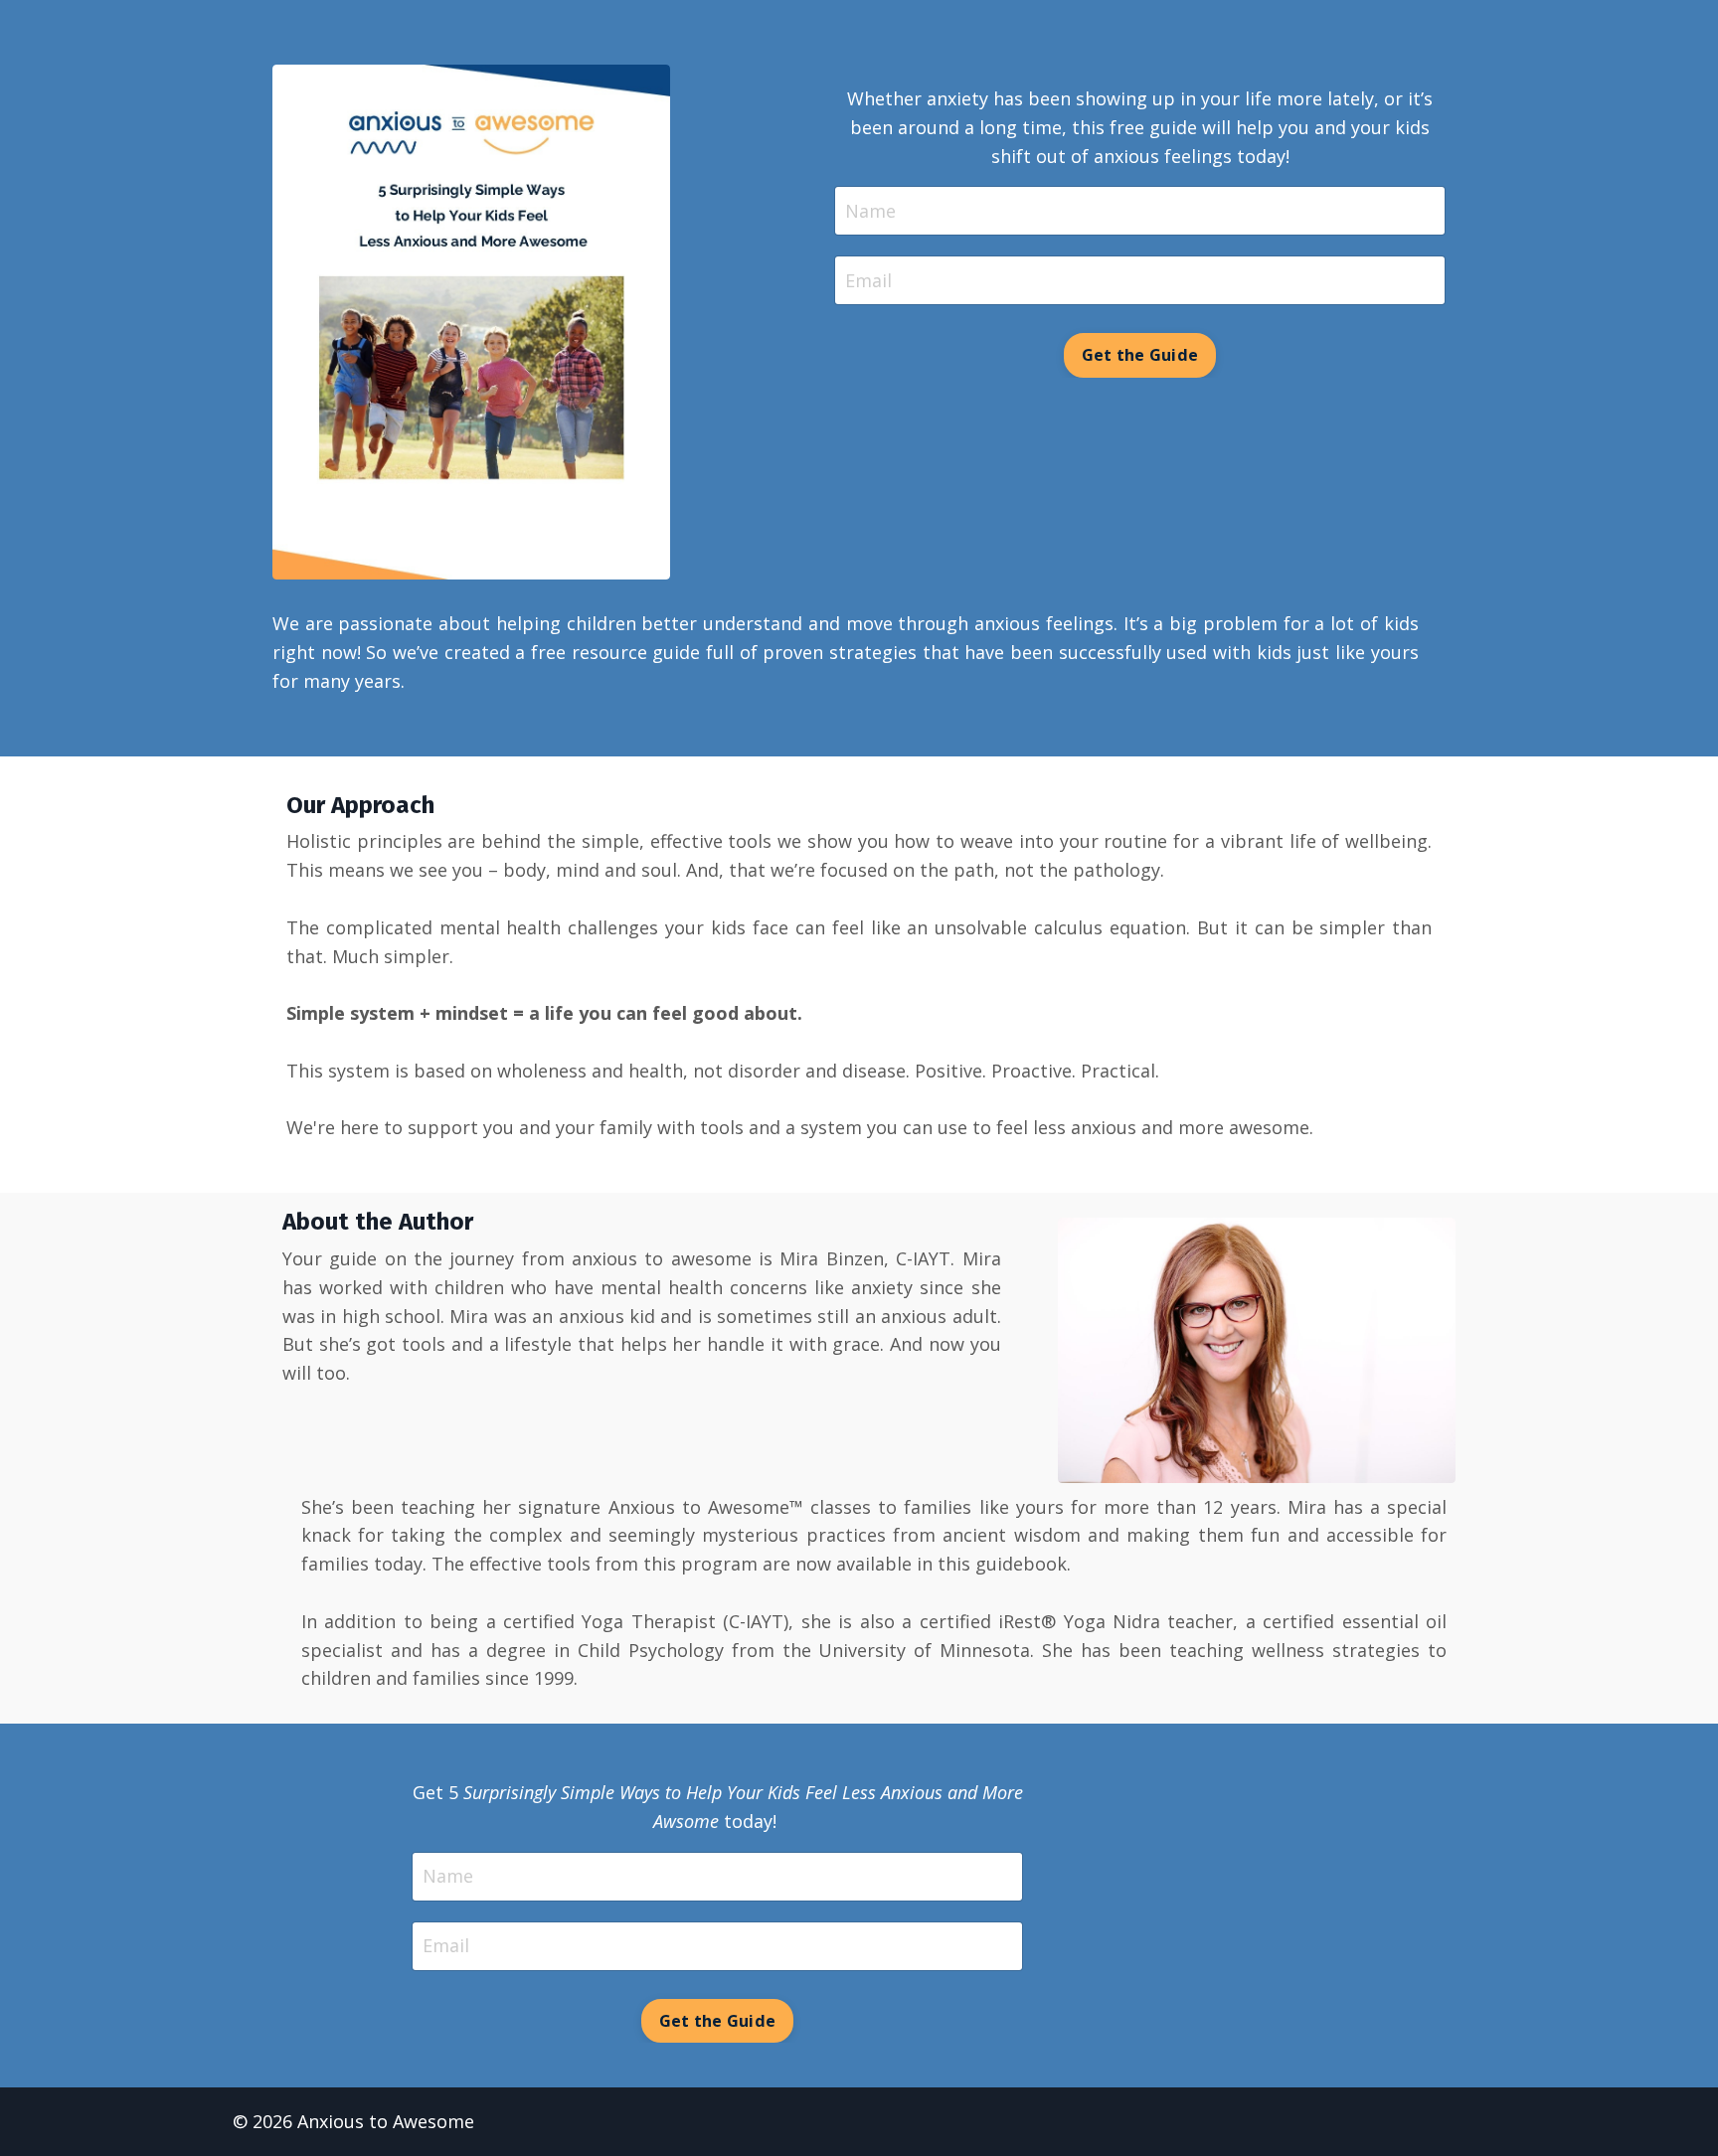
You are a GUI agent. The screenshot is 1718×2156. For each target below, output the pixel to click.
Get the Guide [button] (1140, 355)
